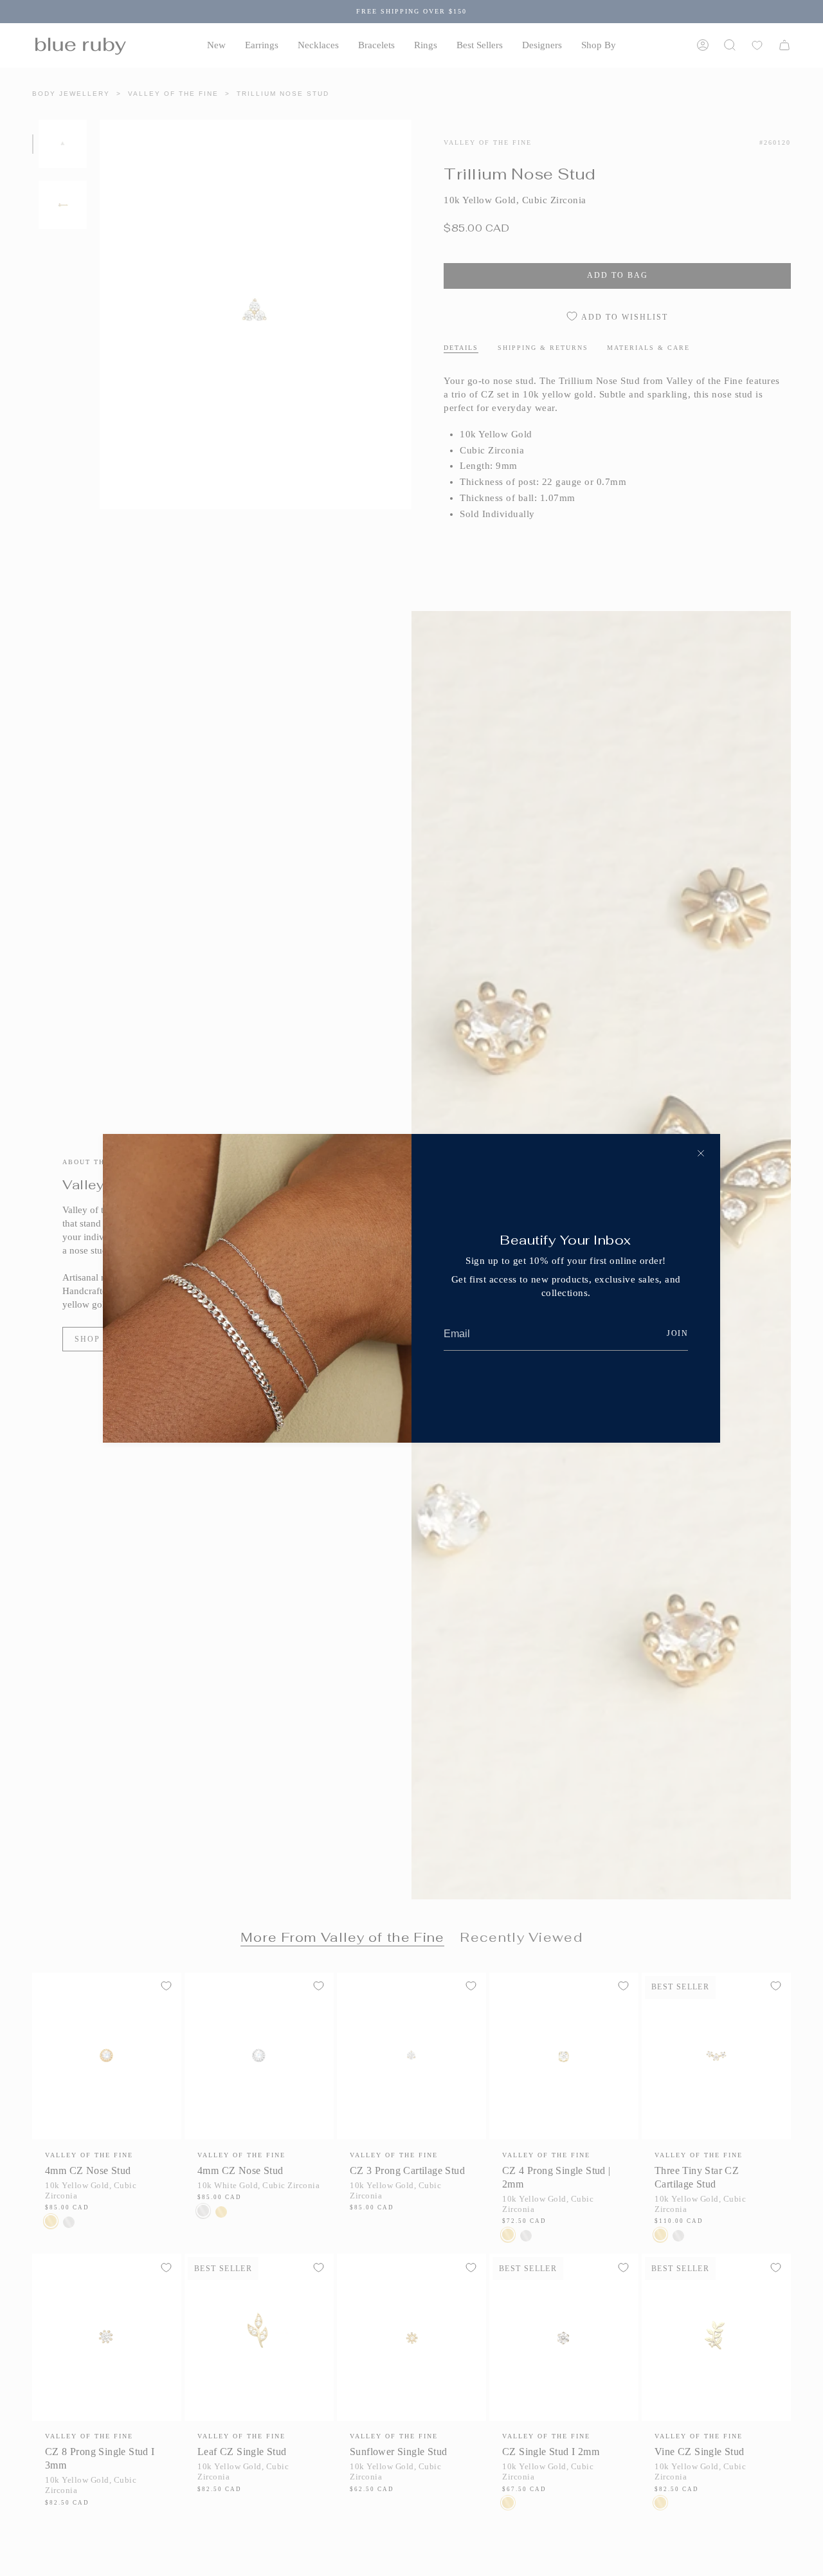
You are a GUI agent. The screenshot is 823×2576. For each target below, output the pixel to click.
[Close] (701, 1153)
